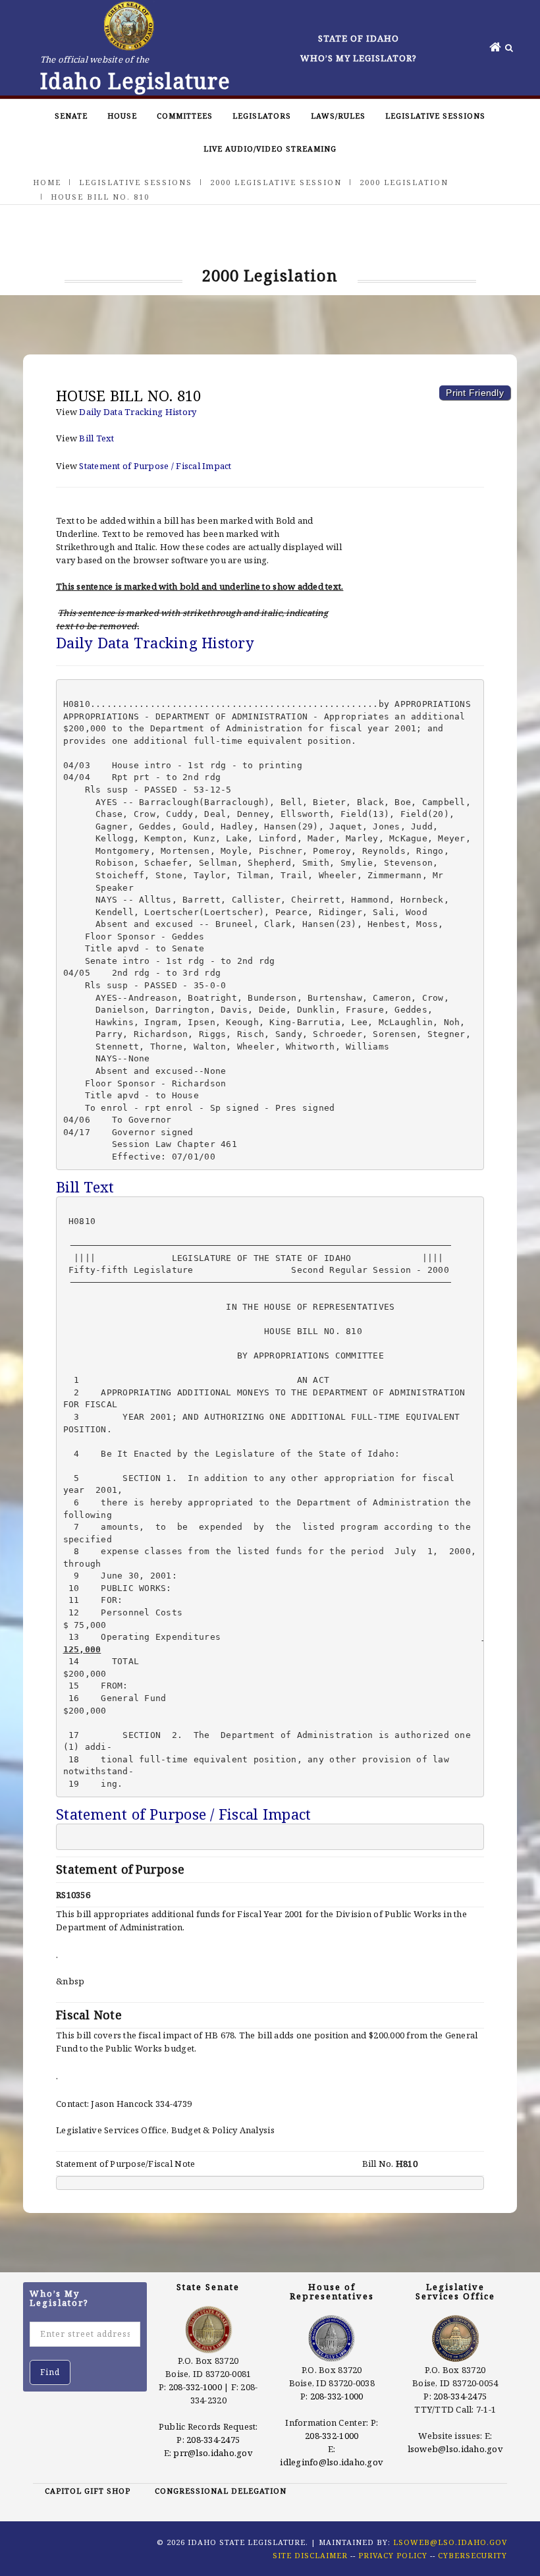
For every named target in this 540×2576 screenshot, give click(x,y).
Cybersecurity (472, 2555)
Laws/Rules (338, 116)
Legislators (262, 116)
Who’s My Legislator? (359, 58)
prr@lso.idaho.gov (213, 2453)
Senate (71, 116)
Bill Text (96, 438)
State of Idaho (359, 38)
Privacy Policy (393, 2555)
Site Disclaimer (310, 2555)
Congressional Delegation (221, 2491)
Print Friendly (475, 393)
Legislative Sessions (435, 116)
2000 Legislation (404, 182)
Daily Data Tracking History (138, 412)
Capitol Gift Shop (88, 2491)
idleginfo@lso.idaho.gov (332, 2462)
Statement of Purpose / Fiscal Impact (155, 466)
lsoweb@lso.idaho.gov (455, 2449)
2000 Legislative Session (276, 182)
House (122, 116)
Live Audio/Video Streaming (270, 149)
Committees (185, 116)
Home (47, 182)
